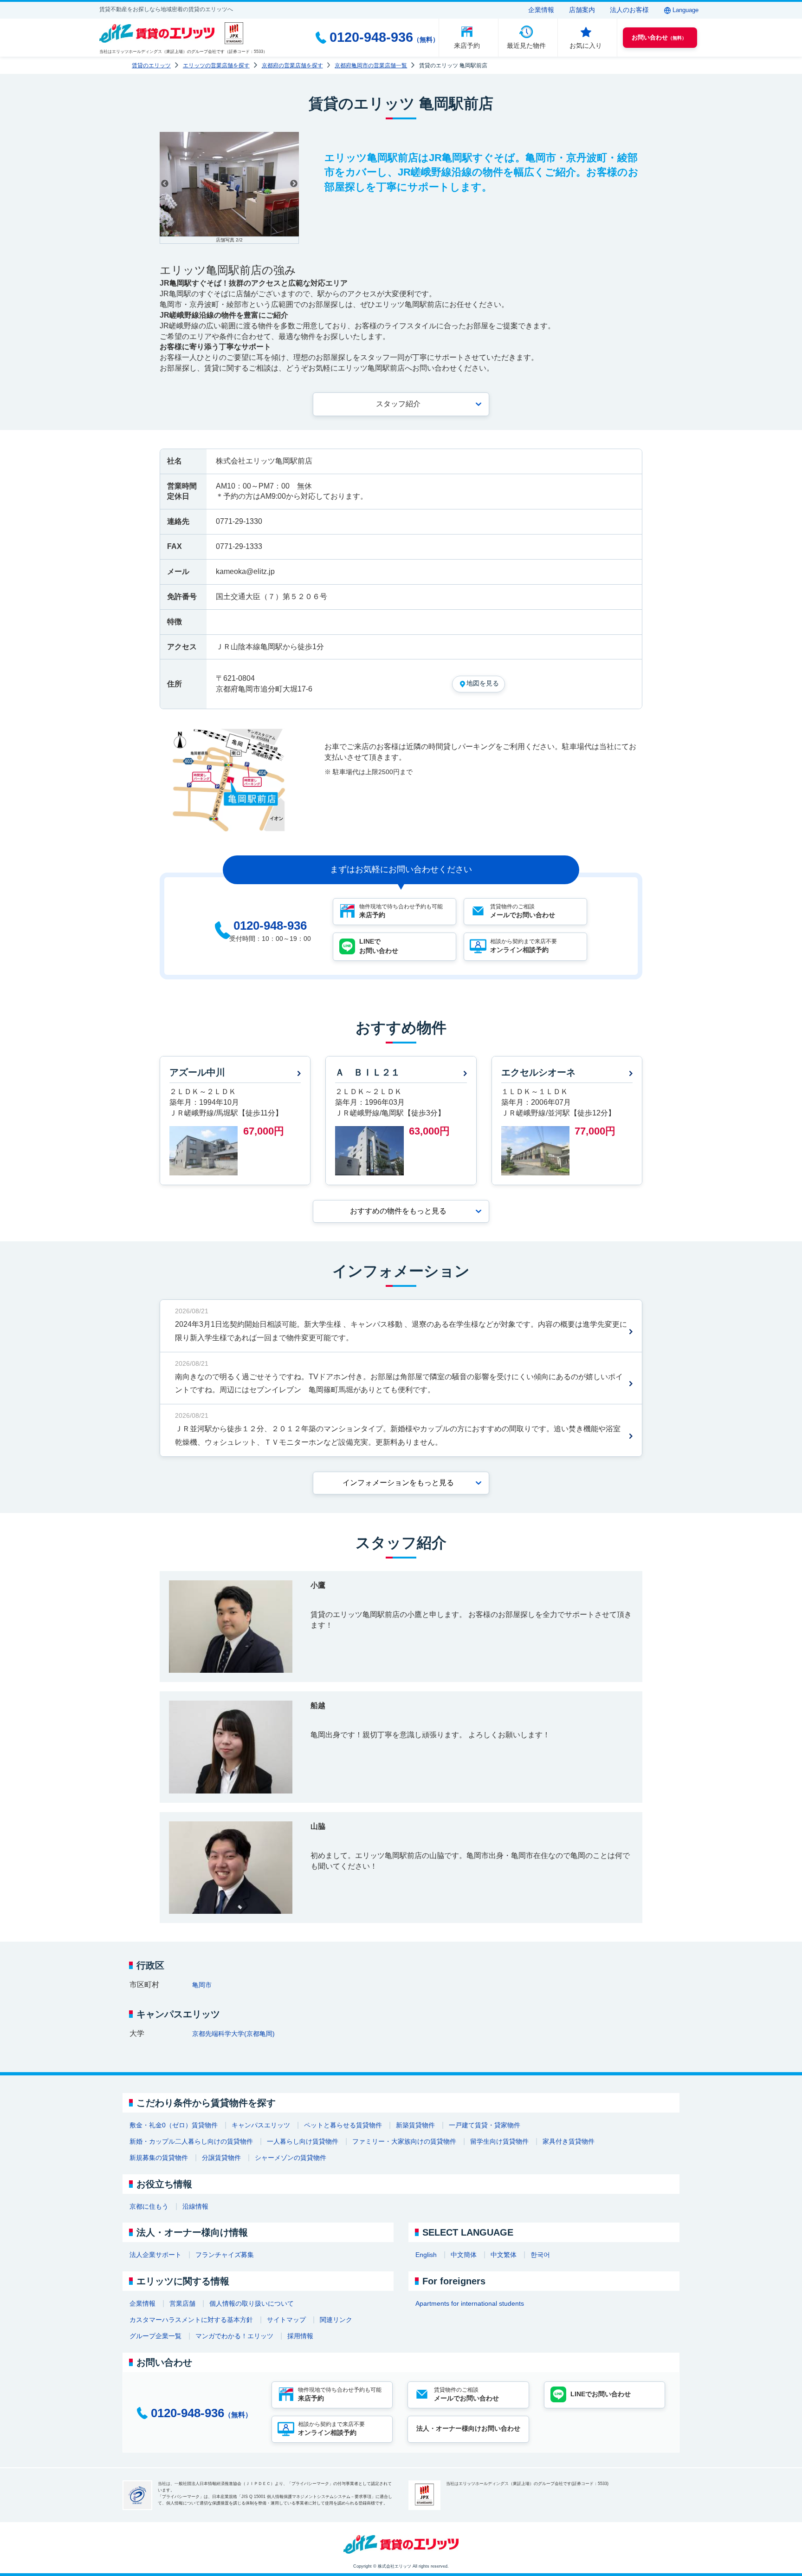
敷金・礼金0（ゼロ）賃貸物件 (174, 2125)
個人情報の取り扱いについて (252, 2303)
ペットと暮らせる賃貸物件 (343, 2125)
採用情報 (300, 2336)
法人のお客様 (629, 10)
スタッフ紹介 (398, 404)
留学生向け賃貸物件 (499, 2141)
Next (294, 184)
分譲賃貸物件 (221, 2158)
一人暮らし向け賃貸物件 (303, 2141)
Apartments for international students (470, 2303)
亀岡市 (202, 1985)
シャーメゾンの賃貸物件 (291, 2158)
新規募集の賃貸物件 (159, 2158)
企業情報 (541, 10)
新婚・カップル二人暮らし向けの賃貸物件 (191, 2141)
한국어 (540, 2255)
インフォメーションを (398, 1483)
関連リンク (336, 2320)
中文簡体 (464, 2255)
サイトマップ (286, 2320)
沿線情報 (195, 2206)
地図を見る (483, 683)
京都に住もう (149, 2206)
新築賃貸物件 (415, 2125)
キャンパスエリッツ (261, 2125)
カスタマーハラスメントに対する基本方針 (191, 2320)
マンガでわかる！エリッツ (234, 2336)
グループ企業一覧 (155, 2336)
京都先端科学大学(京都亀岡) (233, 2034)
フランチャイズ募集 (225, 2255)
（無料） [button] (659, 37)
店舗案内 (582, 10)
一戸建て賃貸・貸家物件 (485, 2125)
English (426, 2255)
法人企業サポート (155, 2255)
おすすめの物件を (398, 1211)
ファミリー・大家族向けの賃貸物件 (404, 2141)
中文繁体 (504, 2255)
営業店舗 (182, 2303)
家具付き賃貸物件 (569, 2141)
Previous (165, 184)
